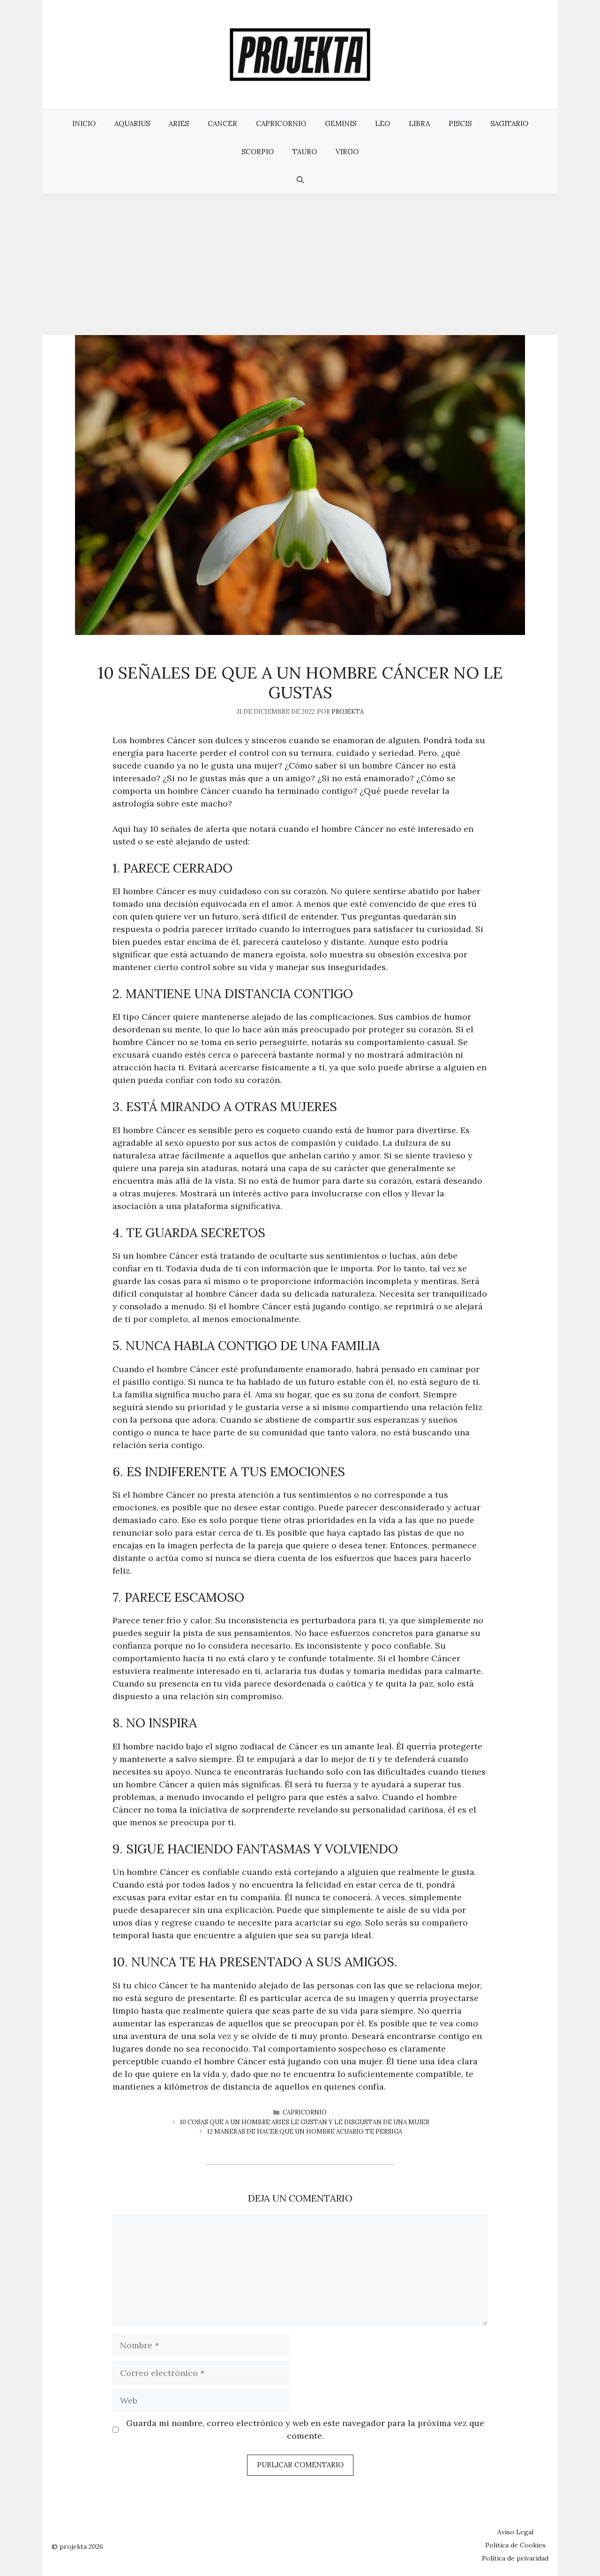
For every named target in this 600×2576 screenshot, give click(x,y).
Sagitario (509, 123)
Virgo (347, 152)
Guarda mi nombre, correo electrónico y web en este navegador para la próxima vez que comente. (305, 2429)
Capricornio (281, 123)
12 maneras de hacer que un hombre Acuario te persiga (305, 2132)
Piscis (460, 123)
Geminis (341, 123)
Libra (419, 123)
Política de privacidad (515, 2558)
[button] (300, 180)
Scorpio (258, 152)
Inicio (84, 123)
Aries (179, 123)
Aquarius (132, 123)
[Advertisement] (300, 265)
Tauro (305, 152)
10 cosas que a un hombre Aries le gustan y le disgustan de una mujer (305, 2122)
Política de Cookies (515, 2545)
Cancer (222, 123)
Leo (382, 123)
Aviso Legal (515, 2532)
